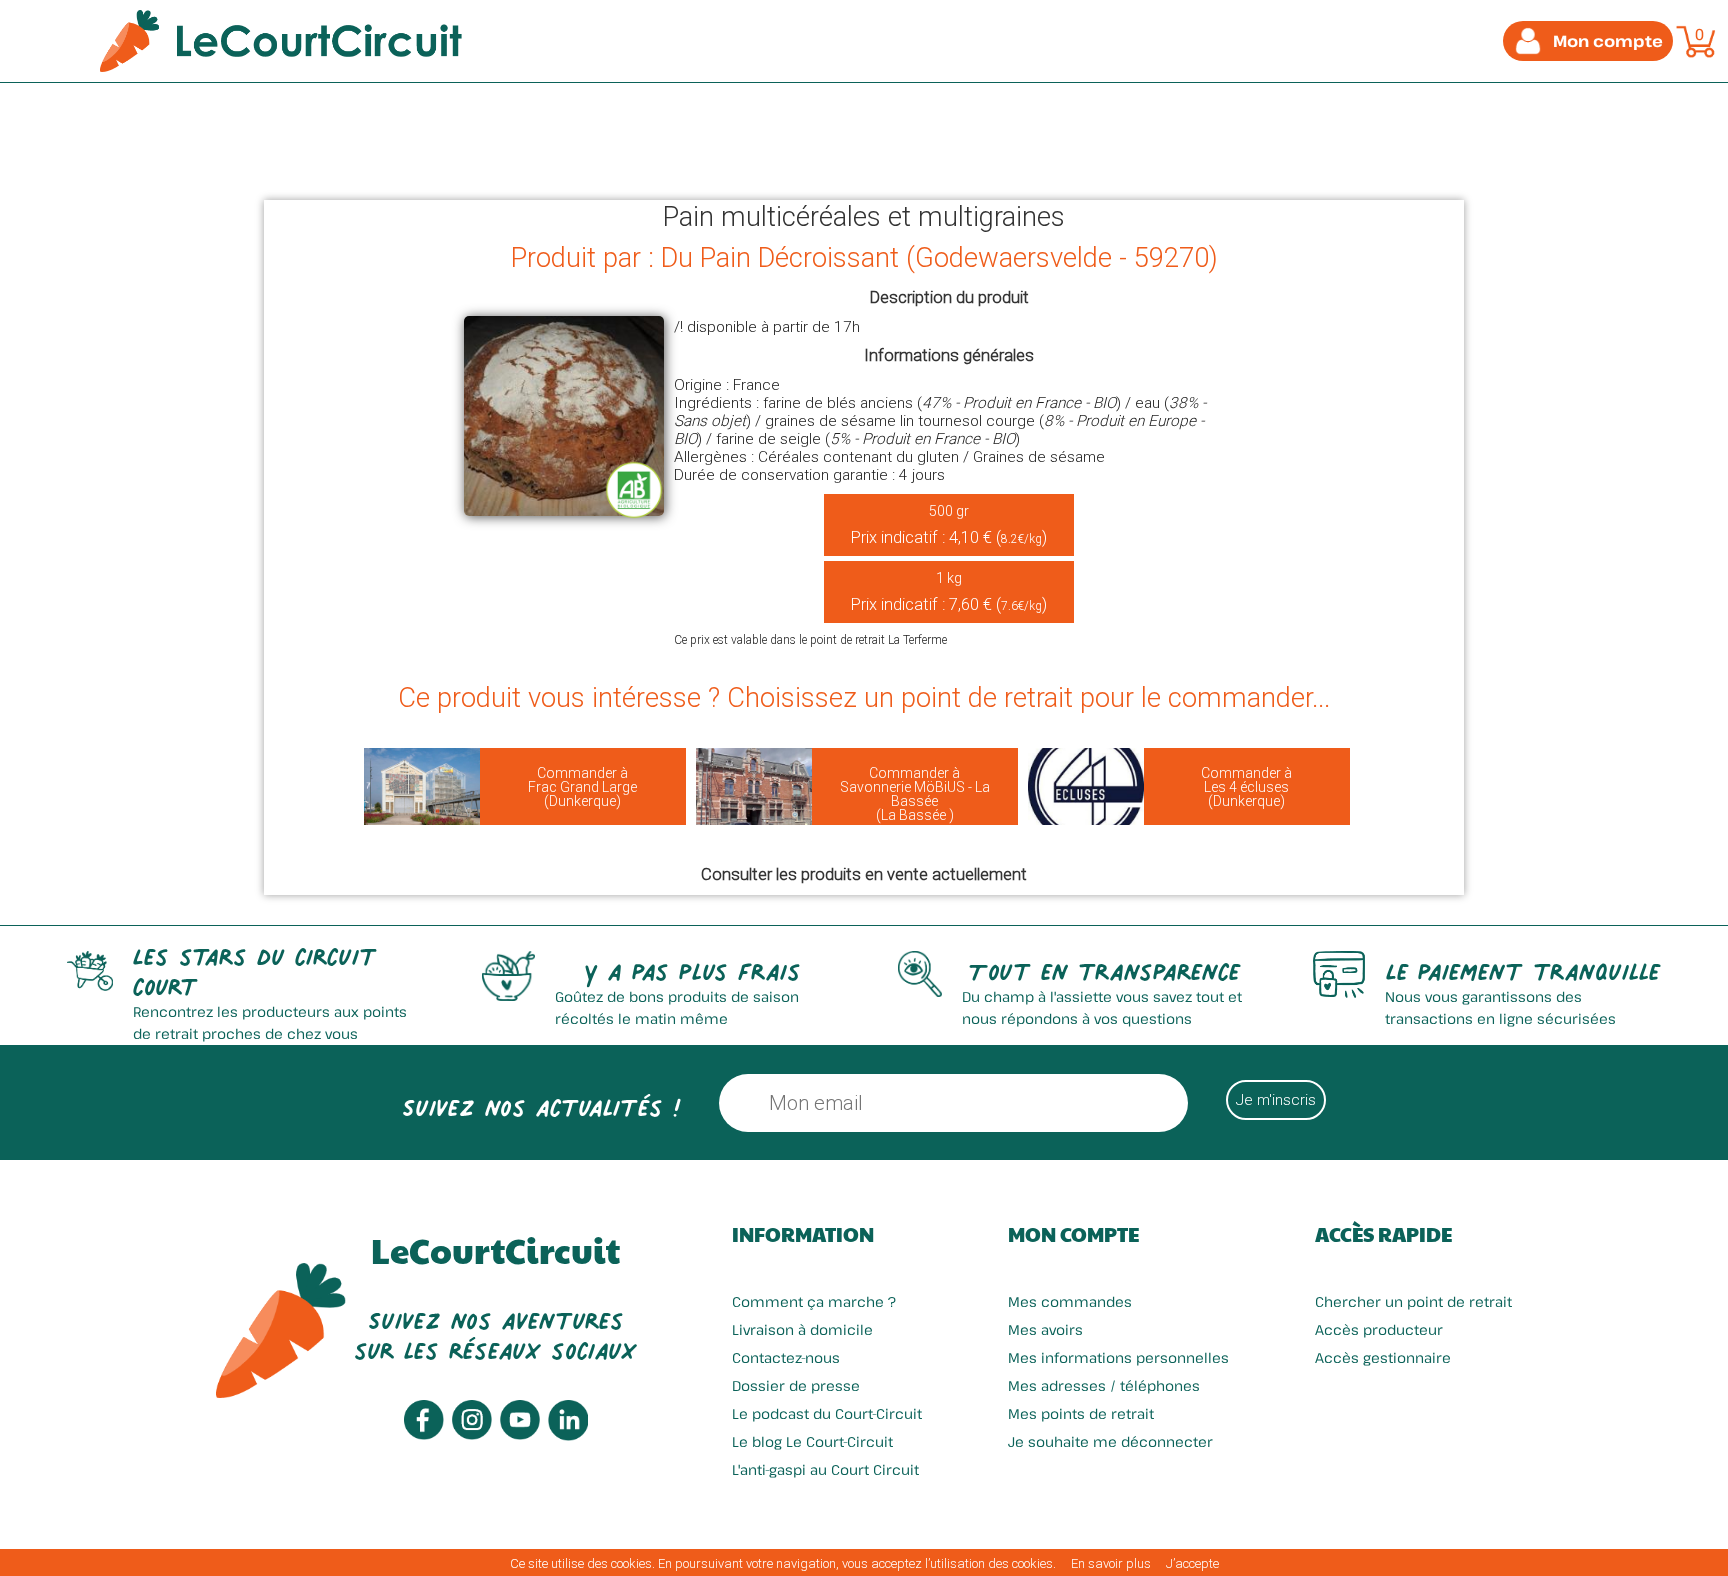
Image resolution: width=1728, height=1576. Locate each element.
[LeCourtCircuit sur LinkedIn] (568, 1435)
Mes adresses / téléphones (1104, 1385)
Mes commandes (1070, 1301)
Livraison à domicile (802, 1329)
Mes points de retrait (1081, 1413)
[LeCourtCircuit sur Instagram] (472, 1434)
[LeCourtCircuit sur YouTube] (520, 1434)
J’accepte (1192, 1563)
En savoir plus (1111, 1563)
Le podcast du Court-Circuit (827, 1413)
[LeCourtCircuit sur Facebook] (424, 1434)
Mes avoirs (1045, 1329)
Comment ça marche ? (814, 1301)
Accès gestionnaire (1383, 1357)
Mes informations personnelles (1118, 1357)
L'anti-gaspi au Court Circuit (825, 1469)
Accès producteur (1379, 1329)
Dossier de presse (796, 1385)
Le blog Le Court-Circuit (812, 1441)
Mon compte (1073, 1234)
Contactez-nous (786, 1357)
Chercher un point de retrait (1413, 1301)
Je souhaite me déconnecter (1110, 1441)
